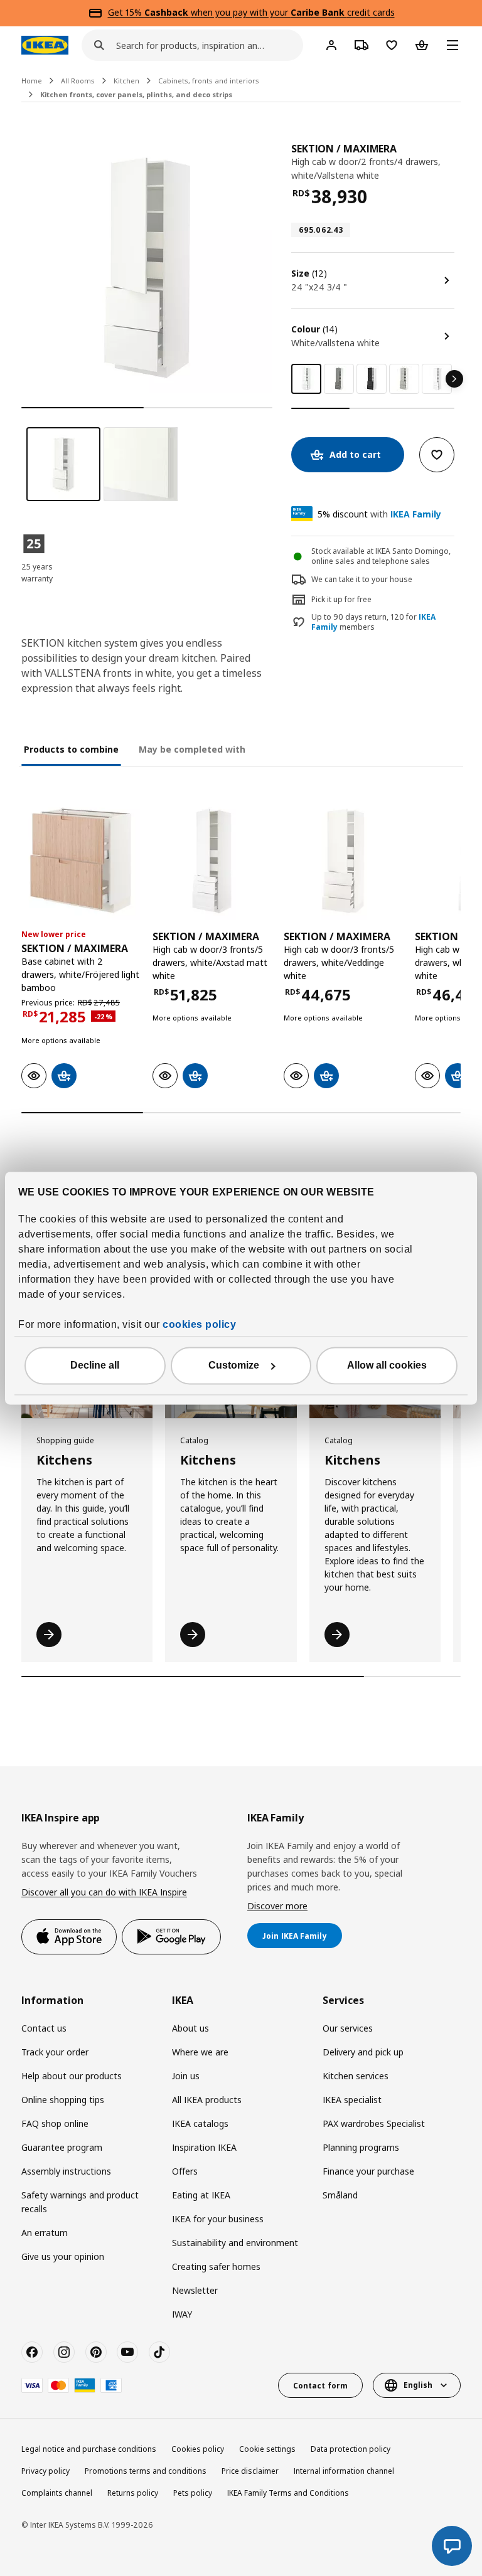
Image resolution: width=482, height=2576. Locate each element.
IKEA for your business (218, 2219)
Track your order (55, 2052)
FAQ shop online (55, 2123)
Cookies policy (198, 2449)
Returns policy (133, 2493)
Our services (348, 2028)
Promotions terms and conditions (146, 2471)
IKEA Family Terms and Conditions (288, 2493)
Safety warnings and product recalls (80, 2202)
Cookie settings (267, 2449)
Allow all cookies (387, 1365)
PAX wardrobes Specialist (374, 2123)
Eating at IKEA (201, 2195)
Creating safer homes (216, 2266)
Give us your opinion (63, 2256)
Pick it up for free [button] (341, 599)
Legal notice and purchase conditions (89, 2449)
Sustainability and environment (235, 2243)
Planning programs (361, 2147)
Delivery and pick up (363, 2052)
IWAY (182, 2314)
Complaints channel (57, 2493)
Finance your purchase (368, 2171)
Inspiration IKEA (204, 2147)
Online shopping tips (63, 2100)
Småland (340, 2195)
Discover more (277, 1906)
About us (190, 2028)
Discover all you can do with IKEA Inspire (104, 1892)
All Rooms (78, 81)
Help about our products (72, 2076)
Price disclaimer (250, 2471)
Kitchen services (356, 2076)
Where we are (200, 2052)
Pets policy (193, 2493)
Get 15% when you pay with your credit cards (251, 12)
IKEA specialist (352, 2100)
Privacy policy (46, 2471)
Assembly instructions (66, 2171)
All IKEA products (207, 2100)
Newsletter (195, 2290)
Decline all (95, 1365)
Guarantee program (62, 2147)
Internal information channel (344, 2471)
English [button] (418, 2385)
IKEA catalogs (200, 2123)
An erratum (45, 2233)
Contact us (44, 2028)
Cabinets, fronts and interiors (209, 81)
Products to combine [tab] (71, 749)
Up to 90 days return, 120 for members (373, 623)
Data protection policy (351, 2449)
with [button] (379, 514)
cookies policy (199, 1324)
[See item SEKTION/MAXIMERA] (81, 861)
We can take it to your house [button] (362, 579)
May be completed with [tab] (192, 749)
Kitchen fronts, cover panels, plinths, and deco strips (136, 94)
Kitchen (126, 81)
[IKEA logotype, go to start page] (45, 45)
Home (32, 81)
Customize (234, 1365)
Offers (185, 2171)
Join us (186, 2076)
